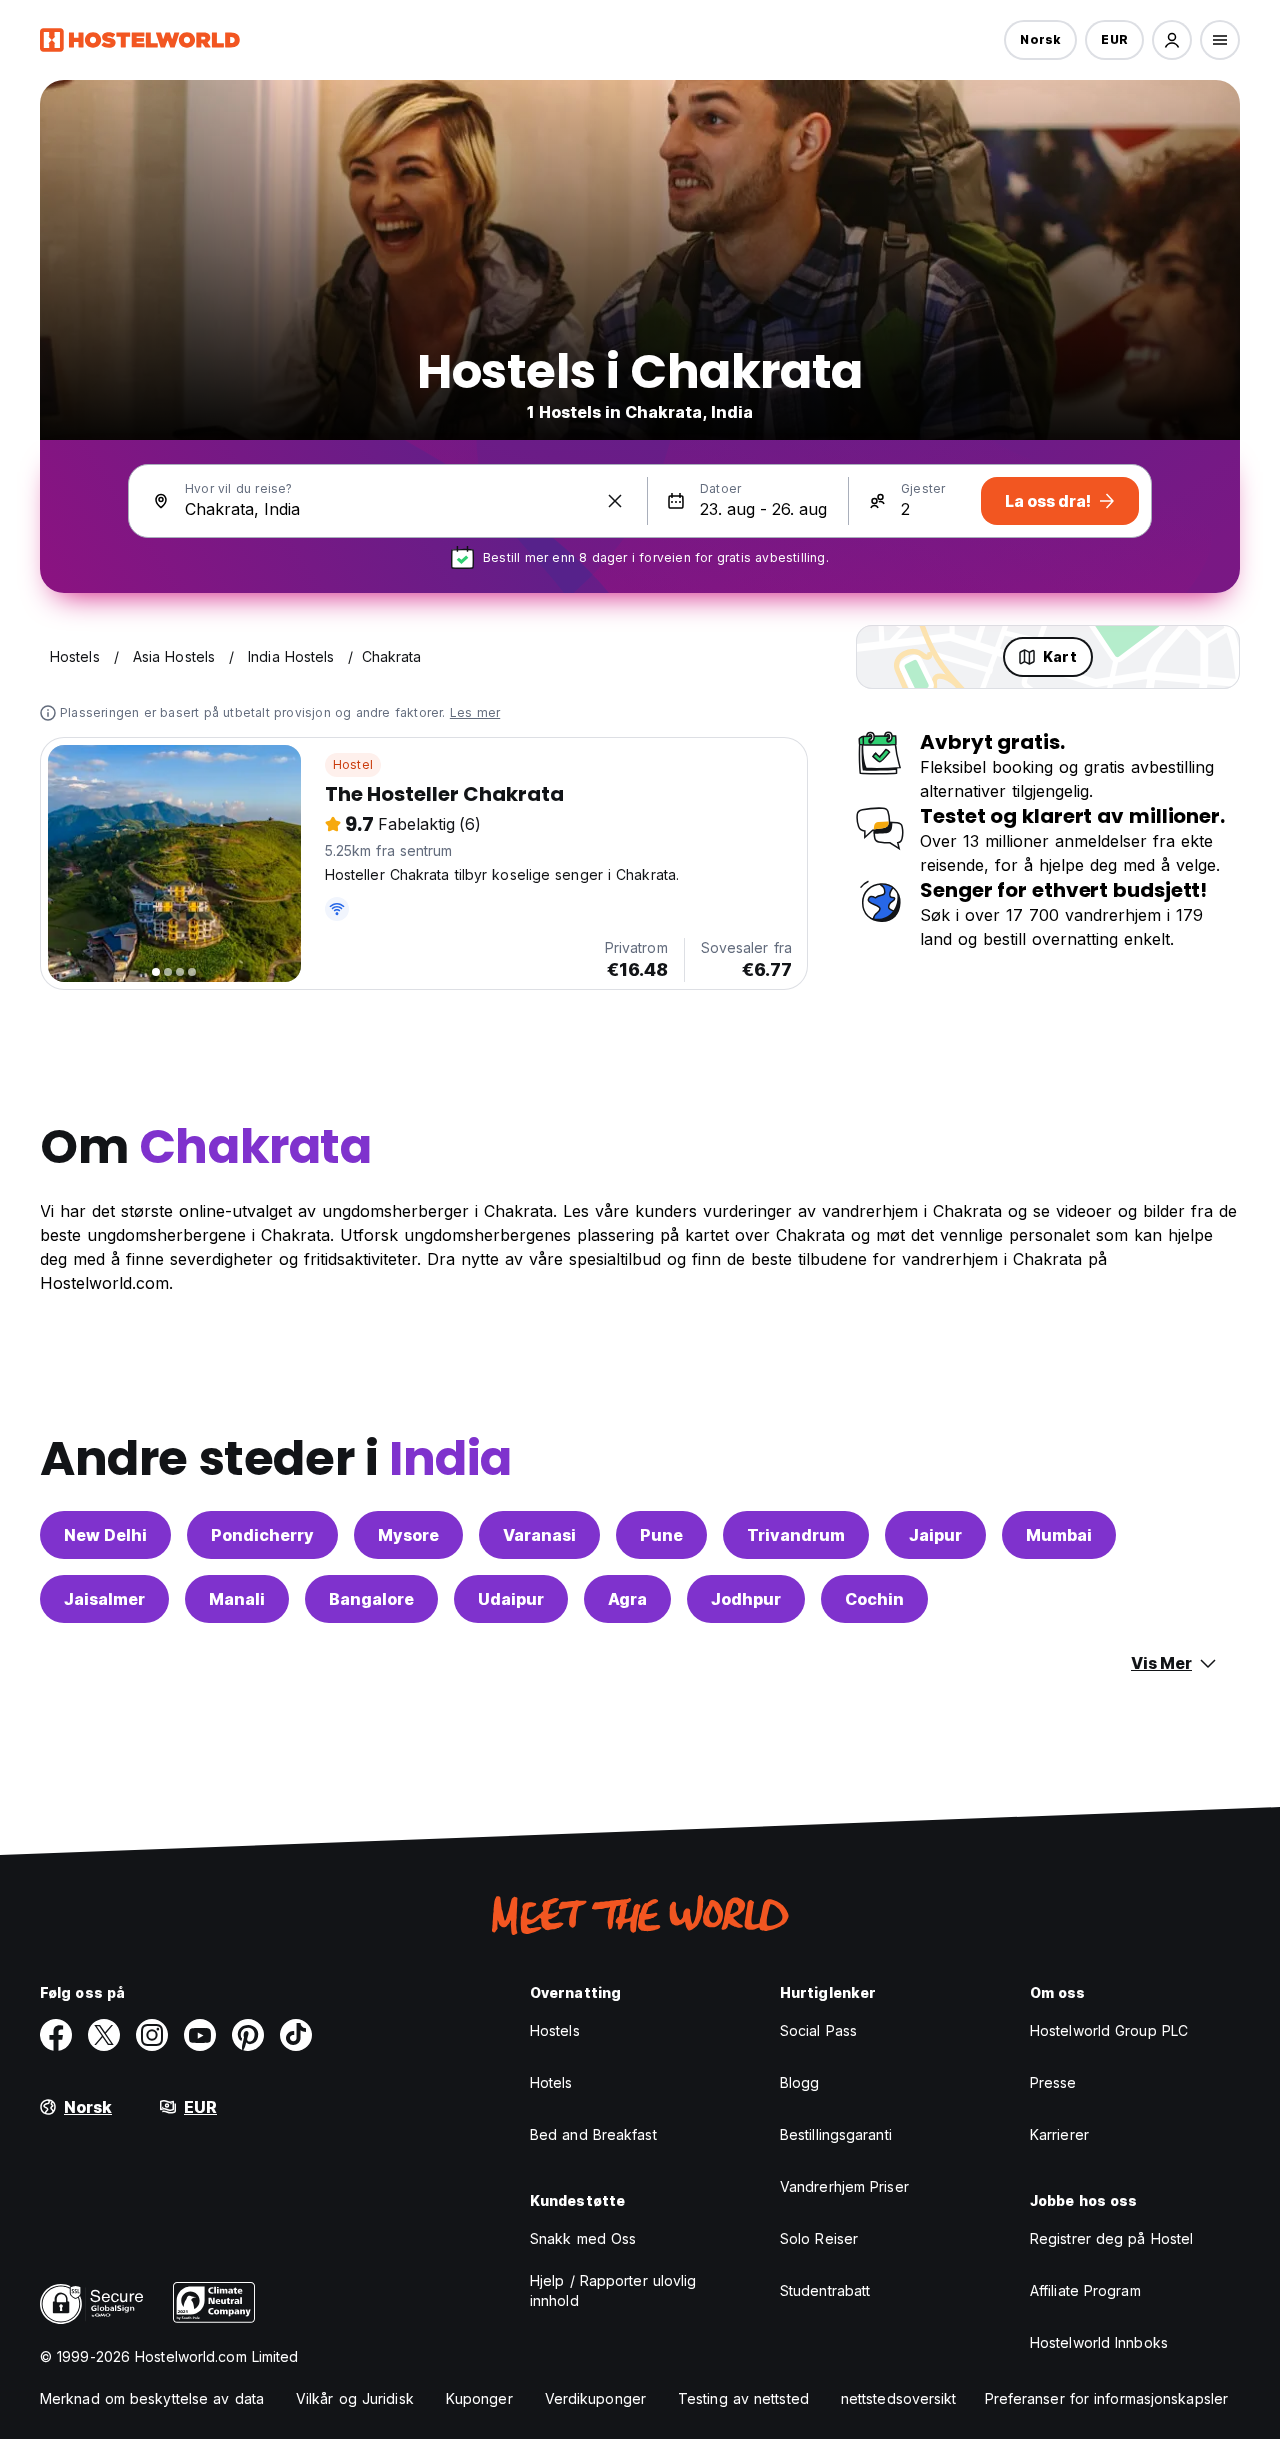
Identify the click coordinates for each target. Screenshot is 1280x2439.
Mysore (408, 1535)
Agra (627, 1599)
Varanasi (539, 1535)
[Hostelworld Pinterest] (248, 2035)
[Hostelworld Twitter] (104, 2035)
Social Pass (818, 2030)
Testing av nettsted (743, 2398)
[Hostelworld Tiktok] (296, 2035)
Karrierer (1059, 2134)
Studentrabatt (825, 2290)
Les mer (475, 712)
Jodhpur (746, 1599)
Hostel (353, 764)
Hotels (551, 2082)
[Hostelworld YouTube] (200, 2035)
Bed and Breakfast (593, 2134)
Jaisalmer (104, 1599)
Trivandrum (796, 1535)
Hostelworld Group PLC (1109, 2030)
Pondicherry (262, 1535)
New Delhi (105, 1535)
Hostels (555, 2030)
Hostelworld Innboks (1099, 2342)
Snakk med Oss (583, 2238)
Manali (237, 1599)
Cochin (874, 1599)
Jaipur (935, 1535)
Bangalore (371, 1599)
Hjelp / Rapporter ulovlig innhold (613, 2290)
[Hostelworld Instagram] (152, 2035)
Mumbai (1059, 1535)
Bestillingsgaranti (836, 2134)
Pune (661, 1535)
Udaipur (511, 1599)
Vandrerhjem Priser (844, 2186)
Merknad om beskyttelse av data (152, 2398)
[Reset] (615, 501)
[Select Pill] (1172, 40)
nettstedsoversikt (899, 2398)
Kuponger (479, 2398)
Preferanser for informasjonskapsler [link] (1107, 2398)
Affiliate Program (1085, 2290)
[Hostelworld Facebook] (56, 2035)
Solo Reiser (819, 2238)
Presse (1053, 2082)
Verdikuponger (595, 2398)
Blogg (800, 2082)
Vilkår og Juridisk (355, 2398)
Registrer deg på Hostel (1111, 2238)
